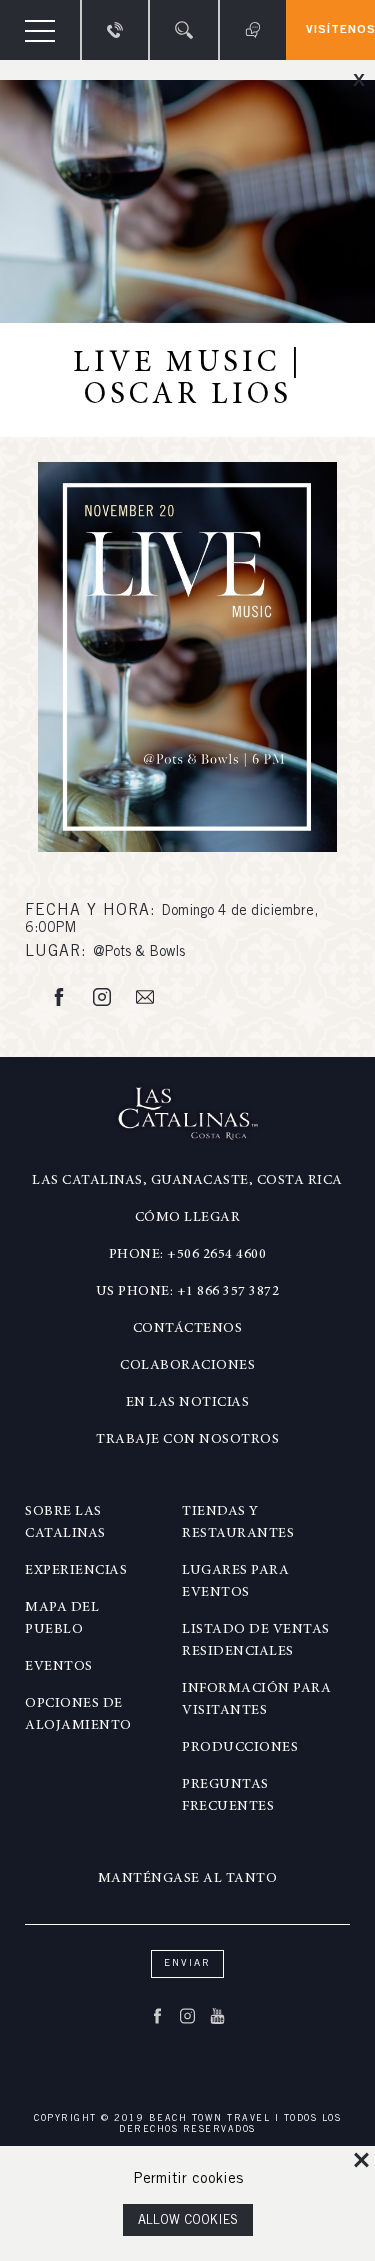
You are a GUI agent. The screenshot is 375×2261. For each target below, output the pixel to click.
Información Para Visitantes (256, 1700)
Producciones (240, 1748)
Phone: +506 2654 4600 (188, 1255)
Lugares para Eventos (235, 1582)
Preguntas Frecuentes (228, 1796)
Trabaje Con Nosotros (187, 1440)
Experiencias (76, 1571)
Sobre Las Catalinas (65, 1523)
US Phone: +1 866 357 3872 (188, 1292)
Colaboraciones (187, 1366)
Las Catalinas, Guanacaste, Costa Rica (187, 1181)
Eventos (59, 1667)
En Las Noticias (188, 1403)
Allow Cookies (188, 2221)
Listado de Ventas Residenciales (256, 1641)
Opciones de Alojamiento (78, 1715)
